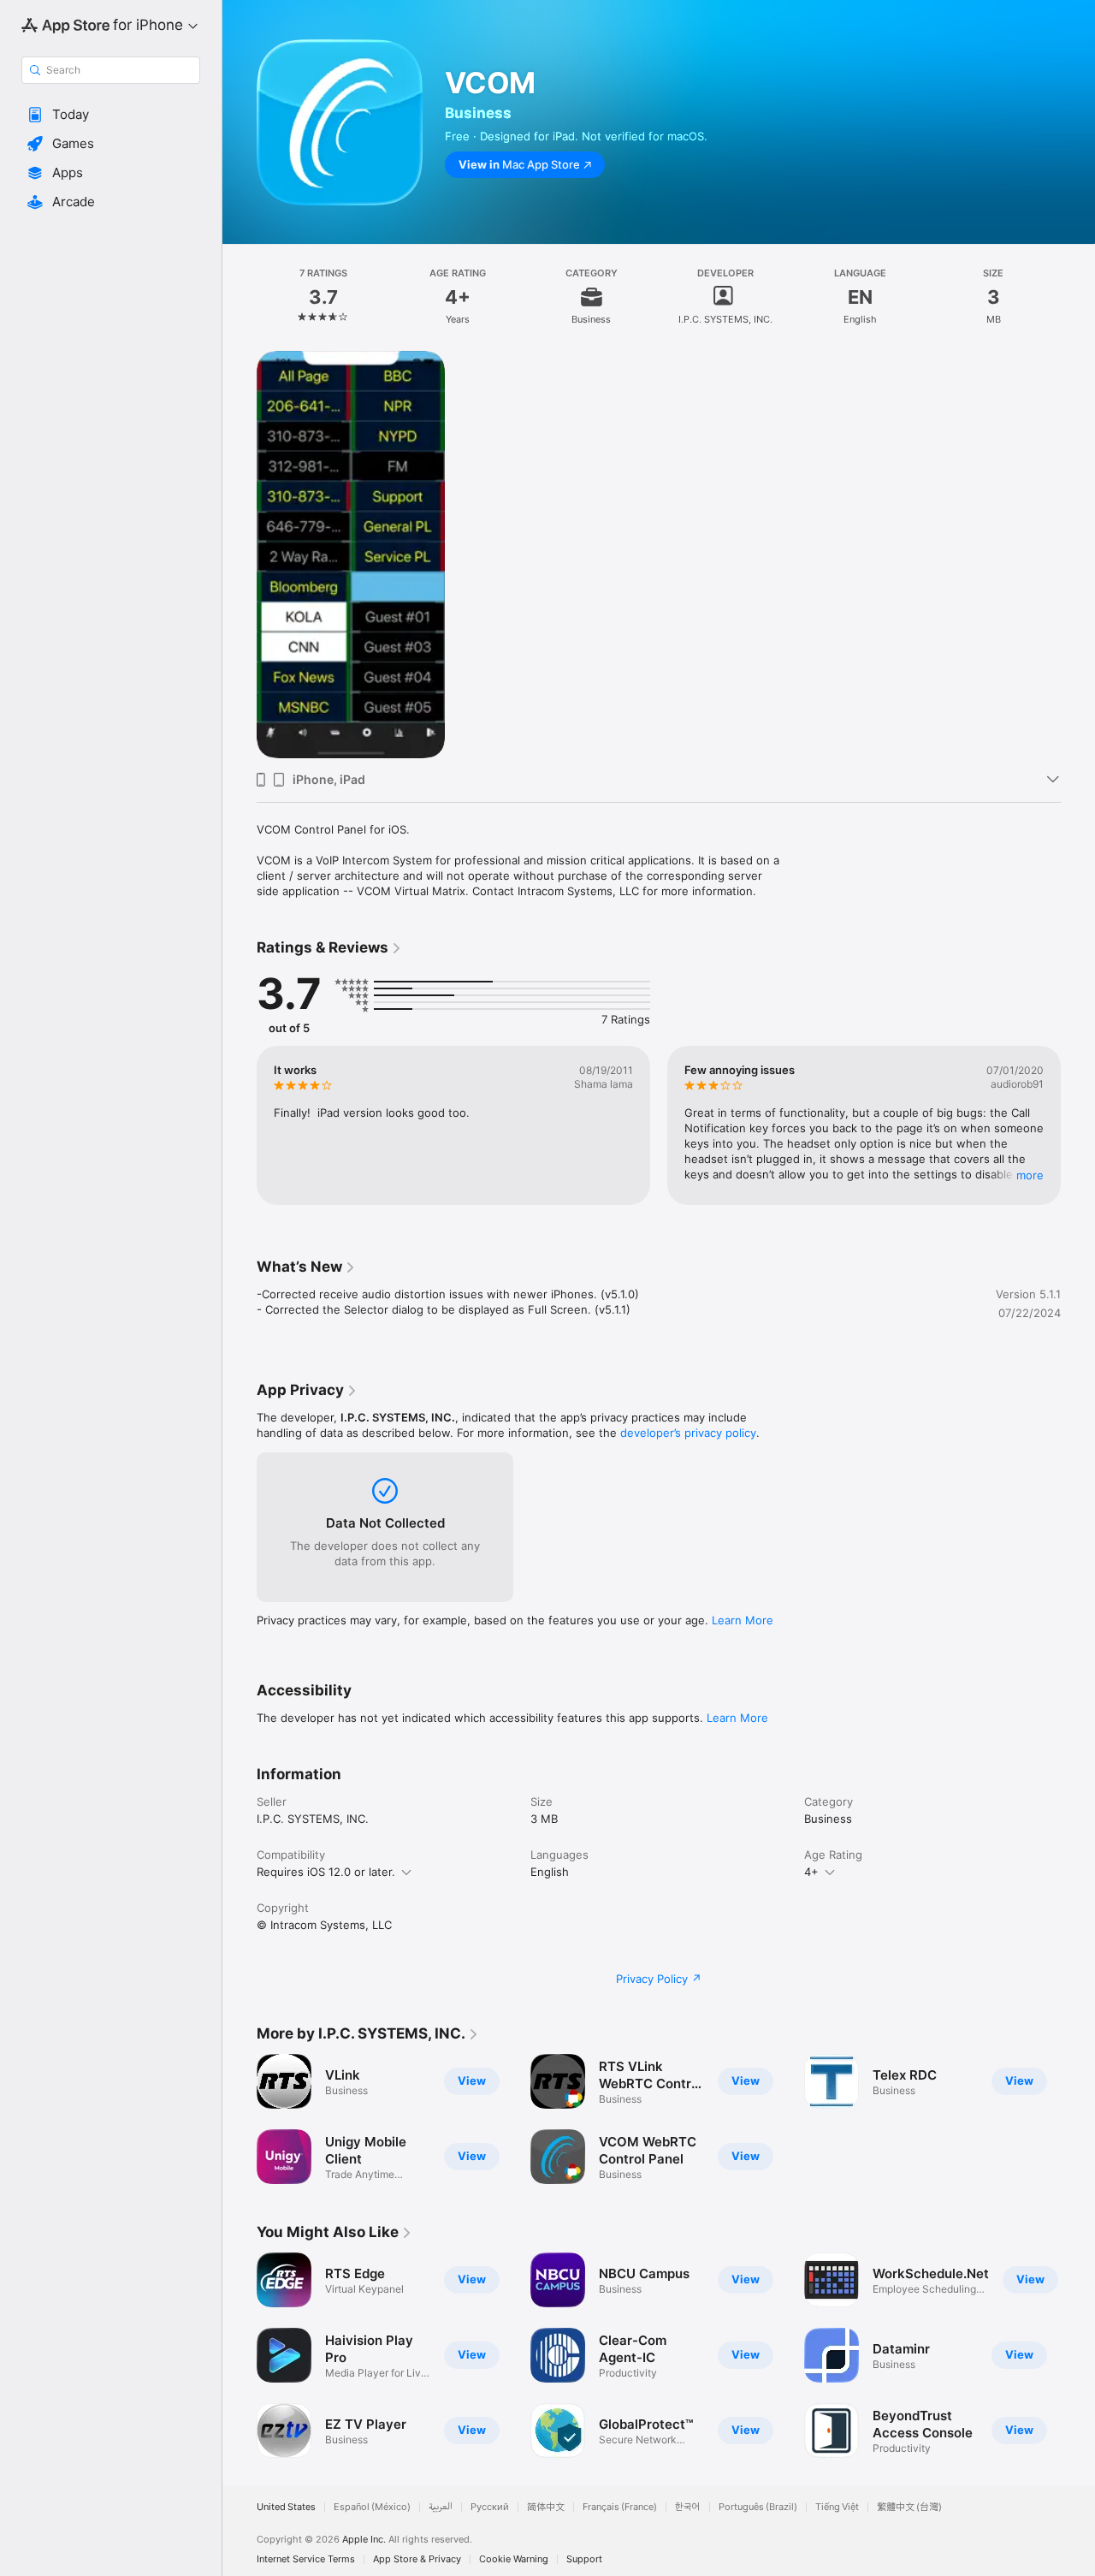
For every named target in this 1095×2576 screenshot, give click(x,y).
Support (584, 2559)
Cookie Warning (514, 2559)
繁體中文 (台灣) (909, 2507)
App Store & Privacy (417, 2559)
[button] (111, 115)
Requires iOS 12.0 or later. (326, 1872)
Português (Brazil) (758, 2507)
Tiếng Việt (837, 2507)
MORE (1030, 1175)
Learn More (743, 1620)
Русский (490, 2507)
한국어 (688, 2507)
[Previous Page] (240, 1125)
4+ (811, 1872)
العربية (441, 2507)
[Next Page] (1078, 1125)
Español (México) (372, 2507)
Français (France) (620, 2507)
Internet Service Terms (306, 2559)
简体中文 (546, 2507)
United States (286, 2507)
